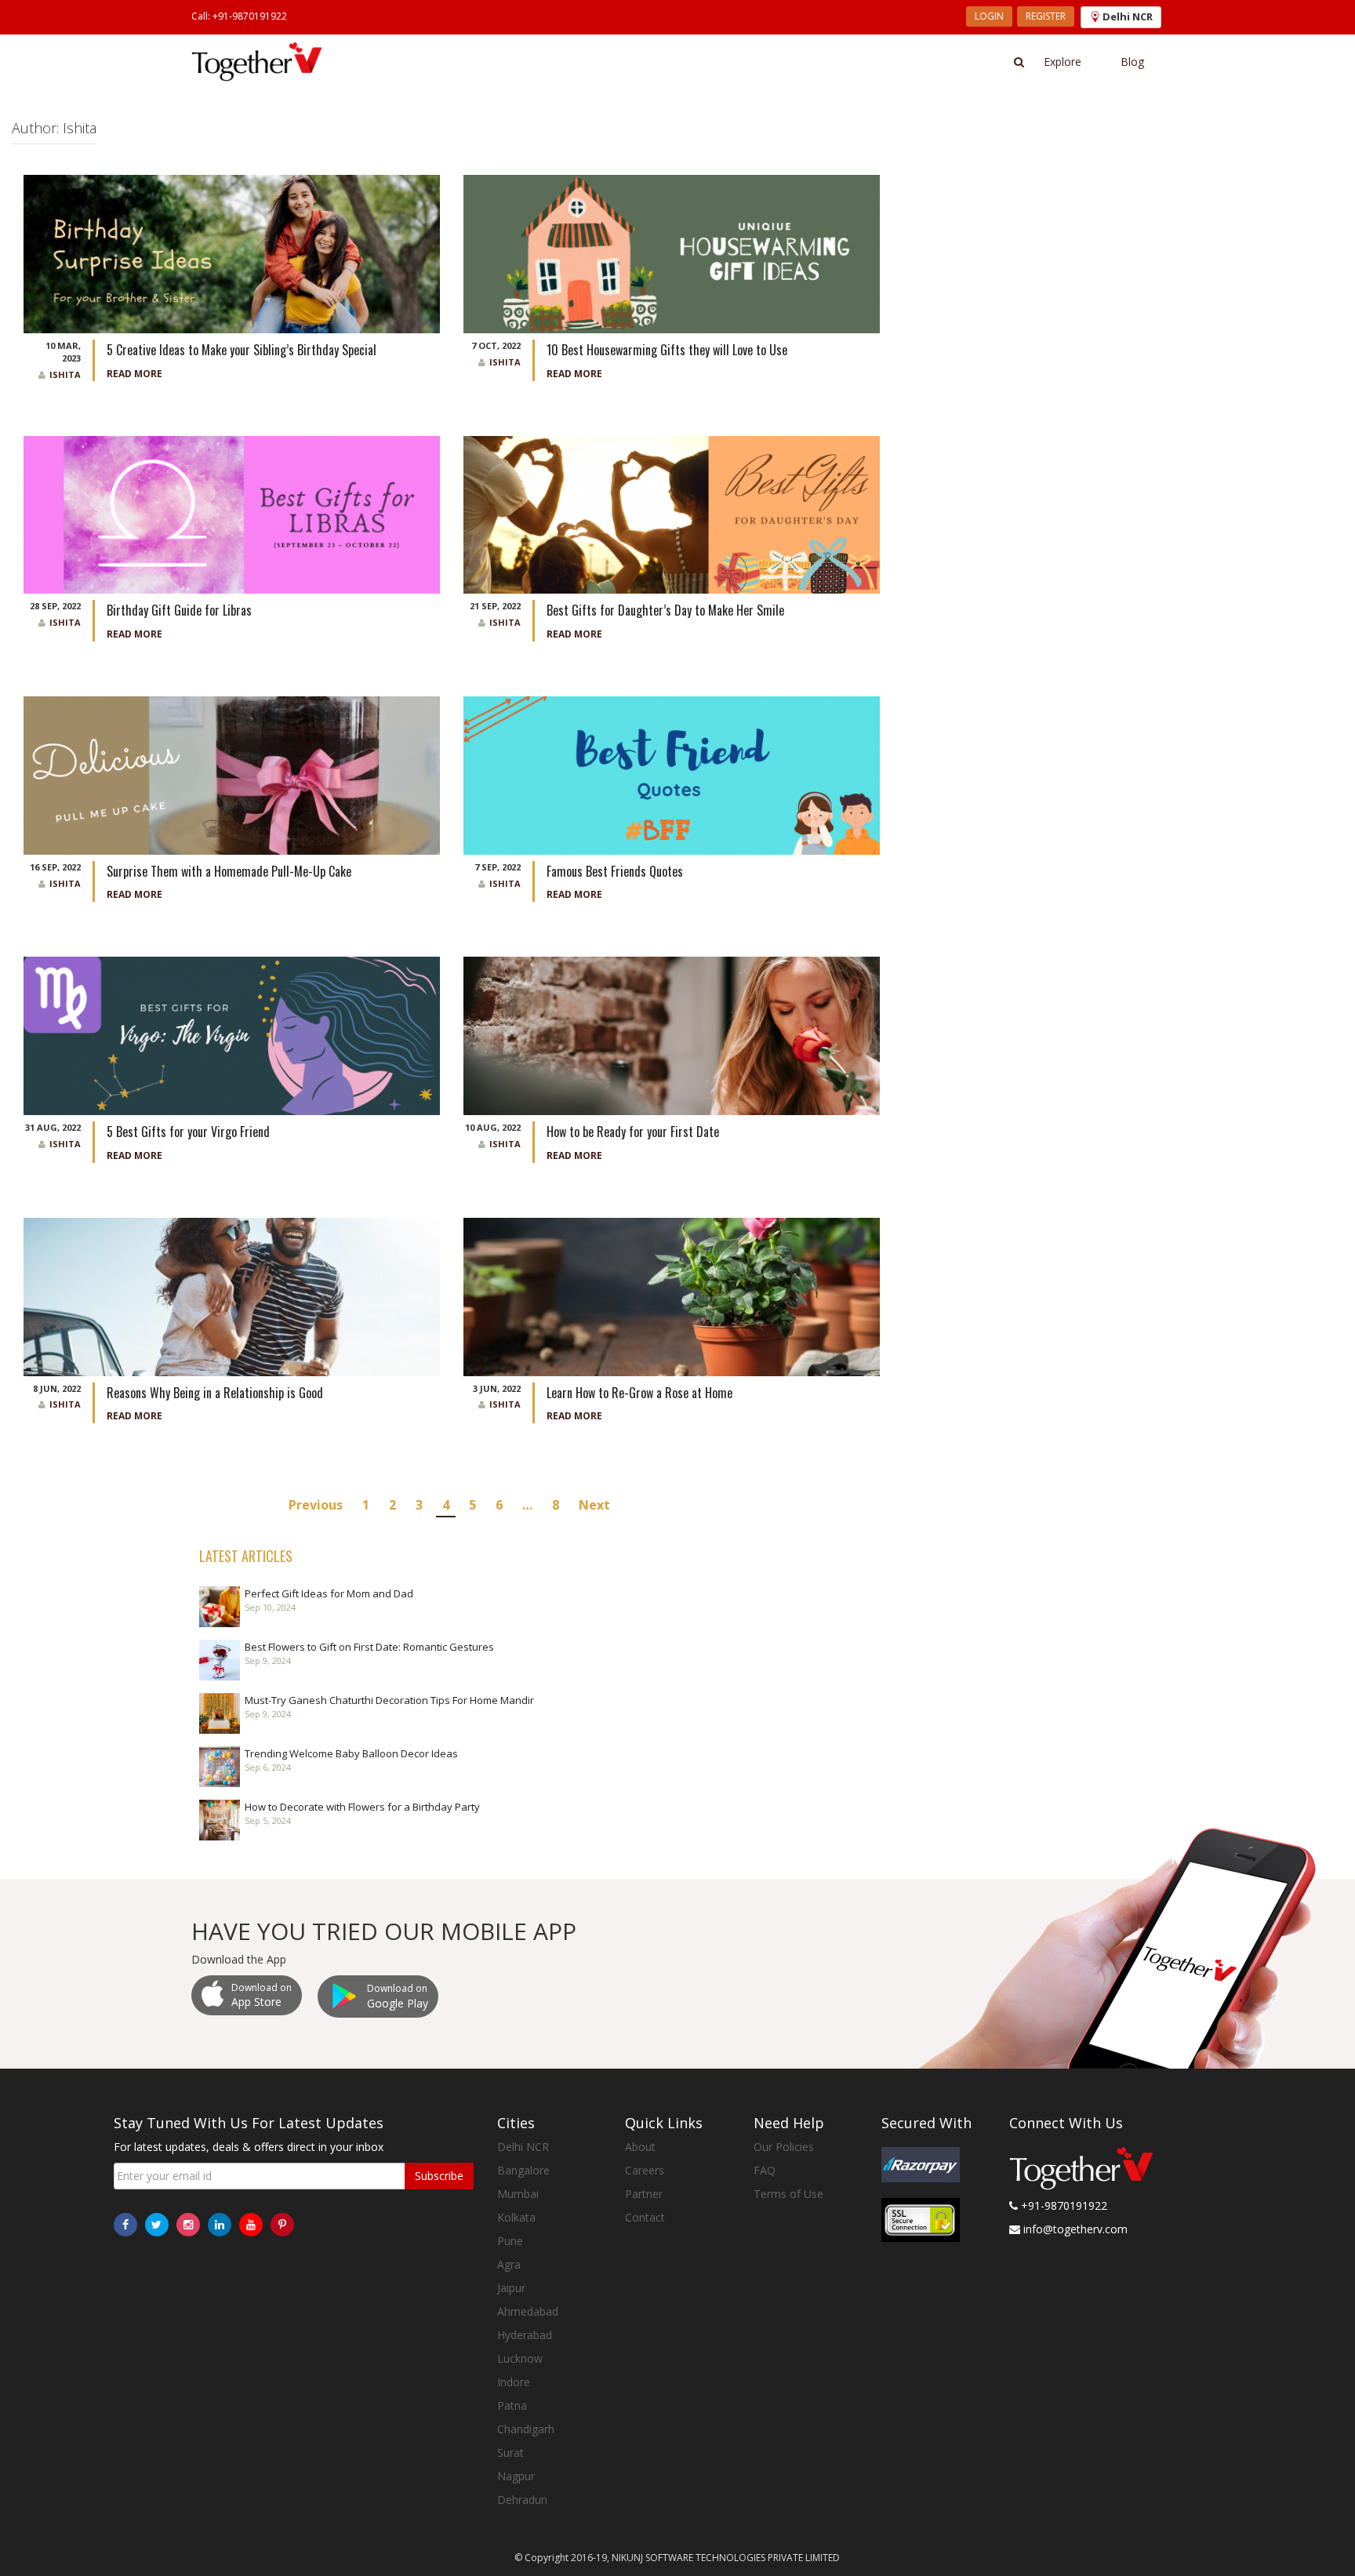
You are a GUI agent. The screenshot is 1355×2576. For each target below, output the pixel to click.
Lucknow (520, 2358)
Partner (644, 2194)
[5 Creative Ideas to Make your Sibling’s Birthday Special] (232, 253)
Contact (645, 2217)
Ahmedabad (528, 2311)
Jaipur (511, 2288)
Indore (514, 2382)
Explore (1063, 62)
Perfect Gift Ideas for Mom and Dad (329, 1593)
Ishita (65, 374)
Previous (316, 1505)
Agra (509, 2264)
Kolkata (516, 2217)
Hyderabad (525, 2335)
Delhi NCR (523, 2147)
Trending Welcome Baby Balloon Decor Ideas (351, 1753)
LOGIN (989, 16)
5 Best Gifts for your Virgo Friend (190, 1132)
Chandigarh (526, 2429)
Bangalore (523, 2170)
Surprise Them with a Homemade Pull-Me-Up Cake (229, 871)
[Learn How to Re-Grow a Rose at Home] (672, 1296)
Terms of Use (788, 2194)
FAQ (765, 2170)
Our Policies (784, 2147)
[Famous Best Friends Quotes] (672, 774)
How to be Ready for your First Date (634, 1132)
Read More (134, 374)
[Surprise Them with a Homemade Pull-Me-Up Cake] (232, 774)
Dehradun (522, 2500)
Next (594, 1505)
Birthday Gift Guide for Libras (179, 610)
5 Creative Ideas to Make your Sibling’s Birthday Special (242, 350)
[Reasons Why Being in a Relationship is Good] (232, 1296)
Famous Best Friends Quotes (615, 871)
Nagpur (516, 2476)
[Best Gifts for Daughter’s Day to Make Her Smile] (672, 513)
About (640, 2147)
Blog (1132, 62)
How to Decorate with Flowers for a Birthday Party (362, 1807)
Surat (510, 2452)
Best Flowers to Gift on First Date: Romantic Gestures (369, 1647)
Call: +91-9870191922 (239, 16)
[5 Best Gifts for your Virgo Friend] (232, 1035)
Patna (512, 2405)
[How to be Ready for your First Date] (672, 1035)
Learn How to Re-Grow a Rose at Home (641, 1393)
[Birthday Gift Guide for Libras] (232, 513)
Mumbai (518, 2194)
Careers (645, 2170)
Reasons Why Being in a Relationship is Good (216, 1393)
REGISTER (1046, 16)
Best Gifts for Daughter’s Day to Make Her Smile (665, 610)
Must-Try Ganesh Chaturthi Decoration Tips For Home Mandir (389, 1700)
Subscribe (439, 2176)
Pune (510, 2241)
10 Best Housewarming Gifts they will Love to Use (668, 350)
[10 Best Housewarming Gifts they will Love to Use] (672, 253)
